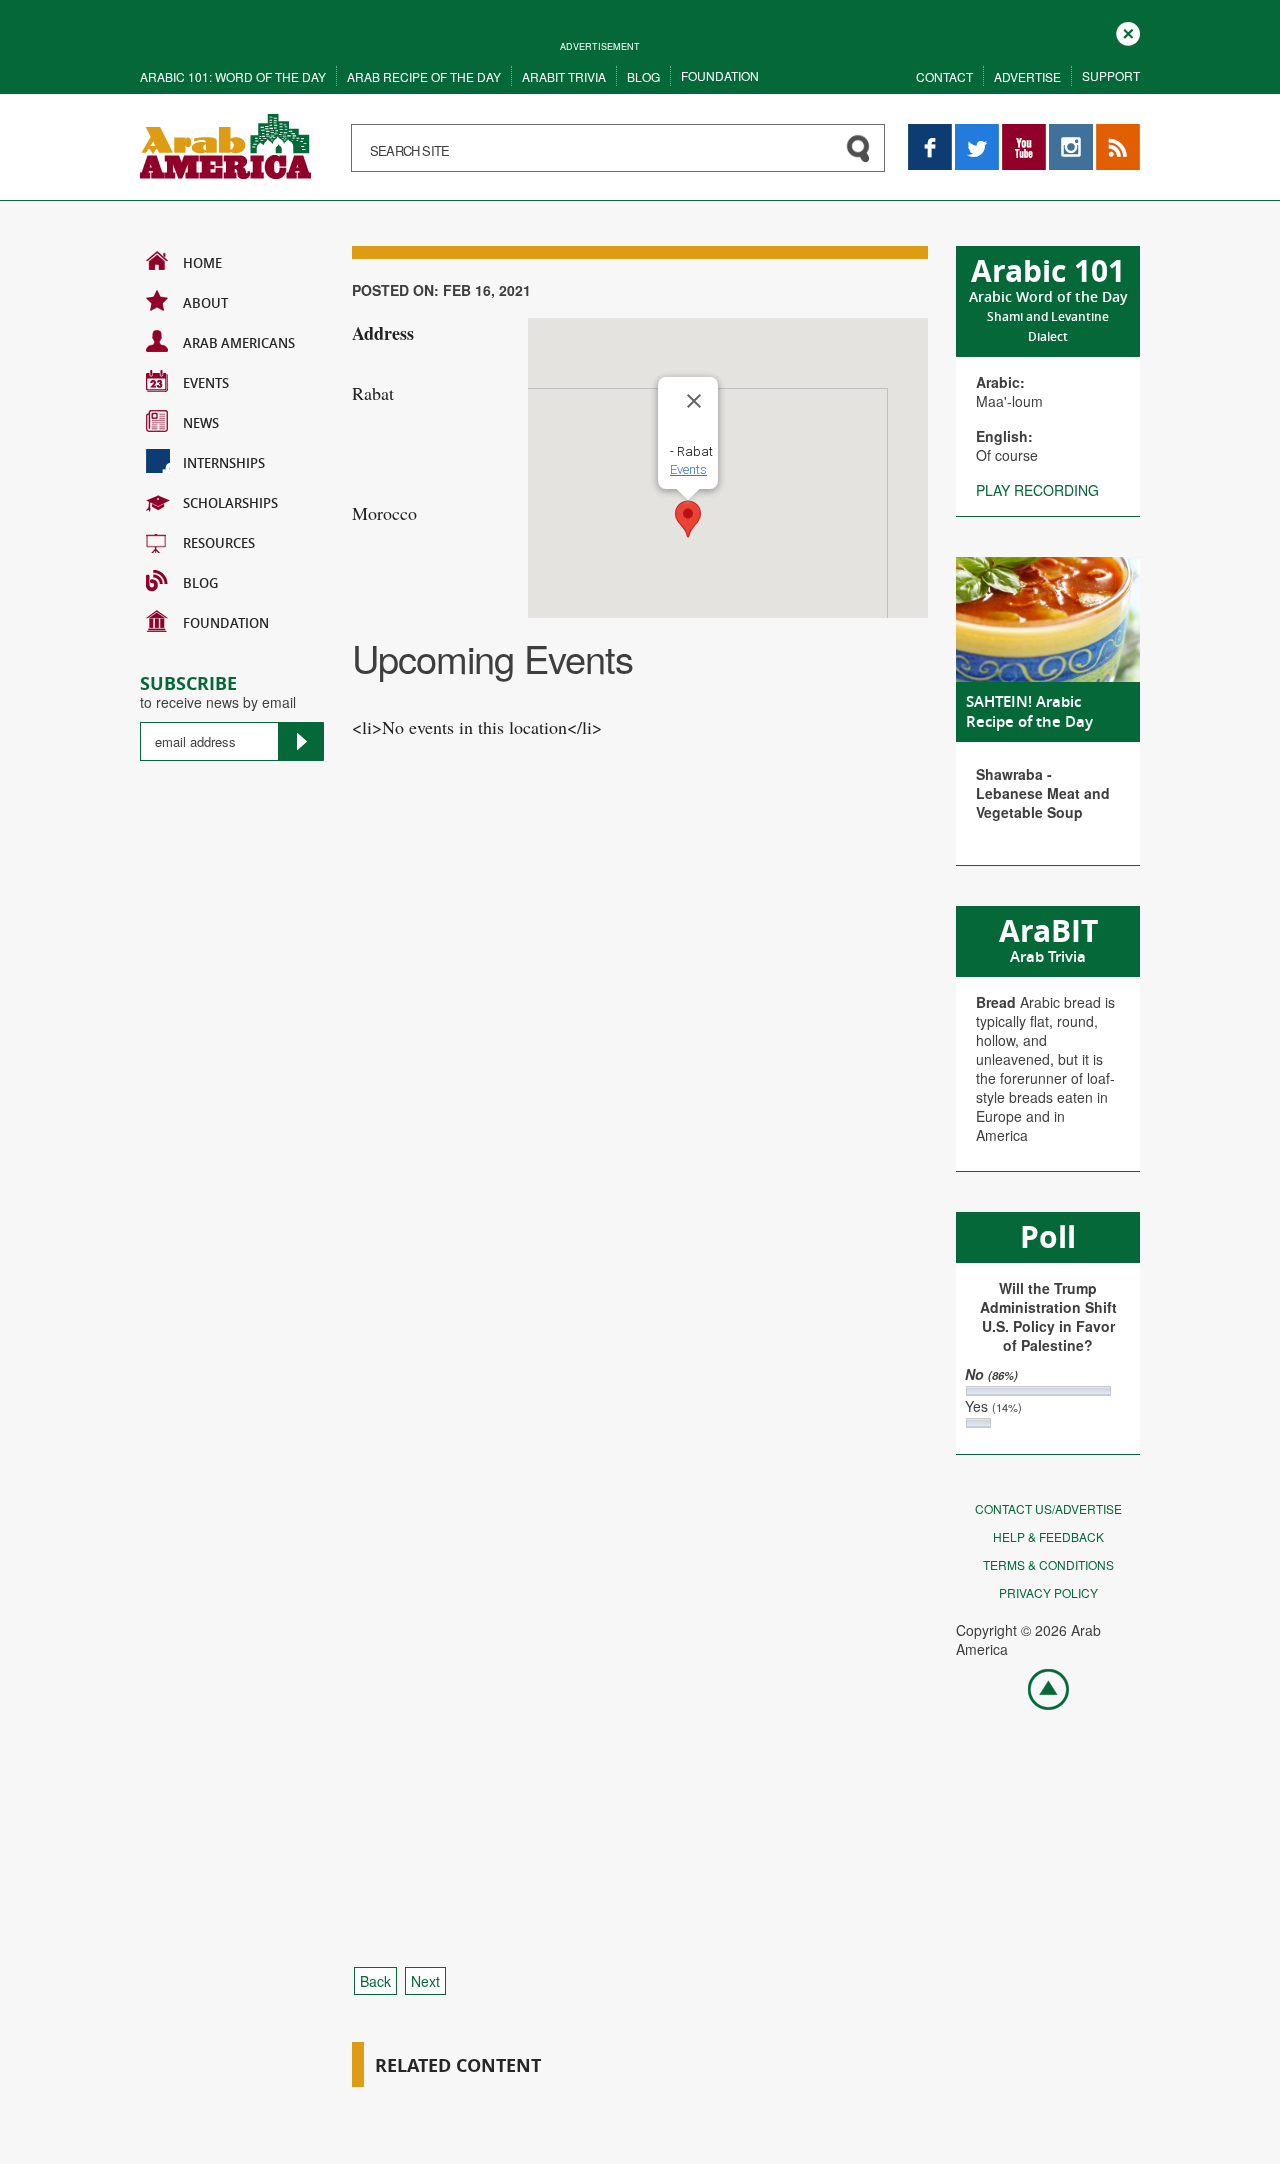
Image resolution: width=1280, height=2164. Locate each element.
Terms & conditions (1048, 1564)
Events (206, 383)
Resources (219, 543)
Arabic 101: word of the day (233, 76)
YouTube (1024, 133)
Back (375, 1981)
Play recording (1037, 490)
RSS (1110, 133)
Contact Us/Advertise (1048, 1508)
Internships (224, 463)
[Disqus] (640, 1139)
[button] (688, 519)
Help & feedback (1048, 1536)
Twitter (976, 133)
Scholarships (230, 503)
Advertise (1027, 76)
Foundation (720, 75)
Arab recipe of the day (424, 76)
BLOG (200, 583)
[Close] (694, 401)
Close (1128, 31)
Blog (643, 76)
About (205, 303)
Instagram (1071, 133)
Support (1111, 75)
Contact (944, 76)
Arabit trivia (564, 76)
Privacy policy (1048, 1592)
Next (425, 1981)
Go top (1038, 1688)
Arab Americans (239, 343)
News (201, 423)
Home (202, 263)
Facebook (930, 133)
